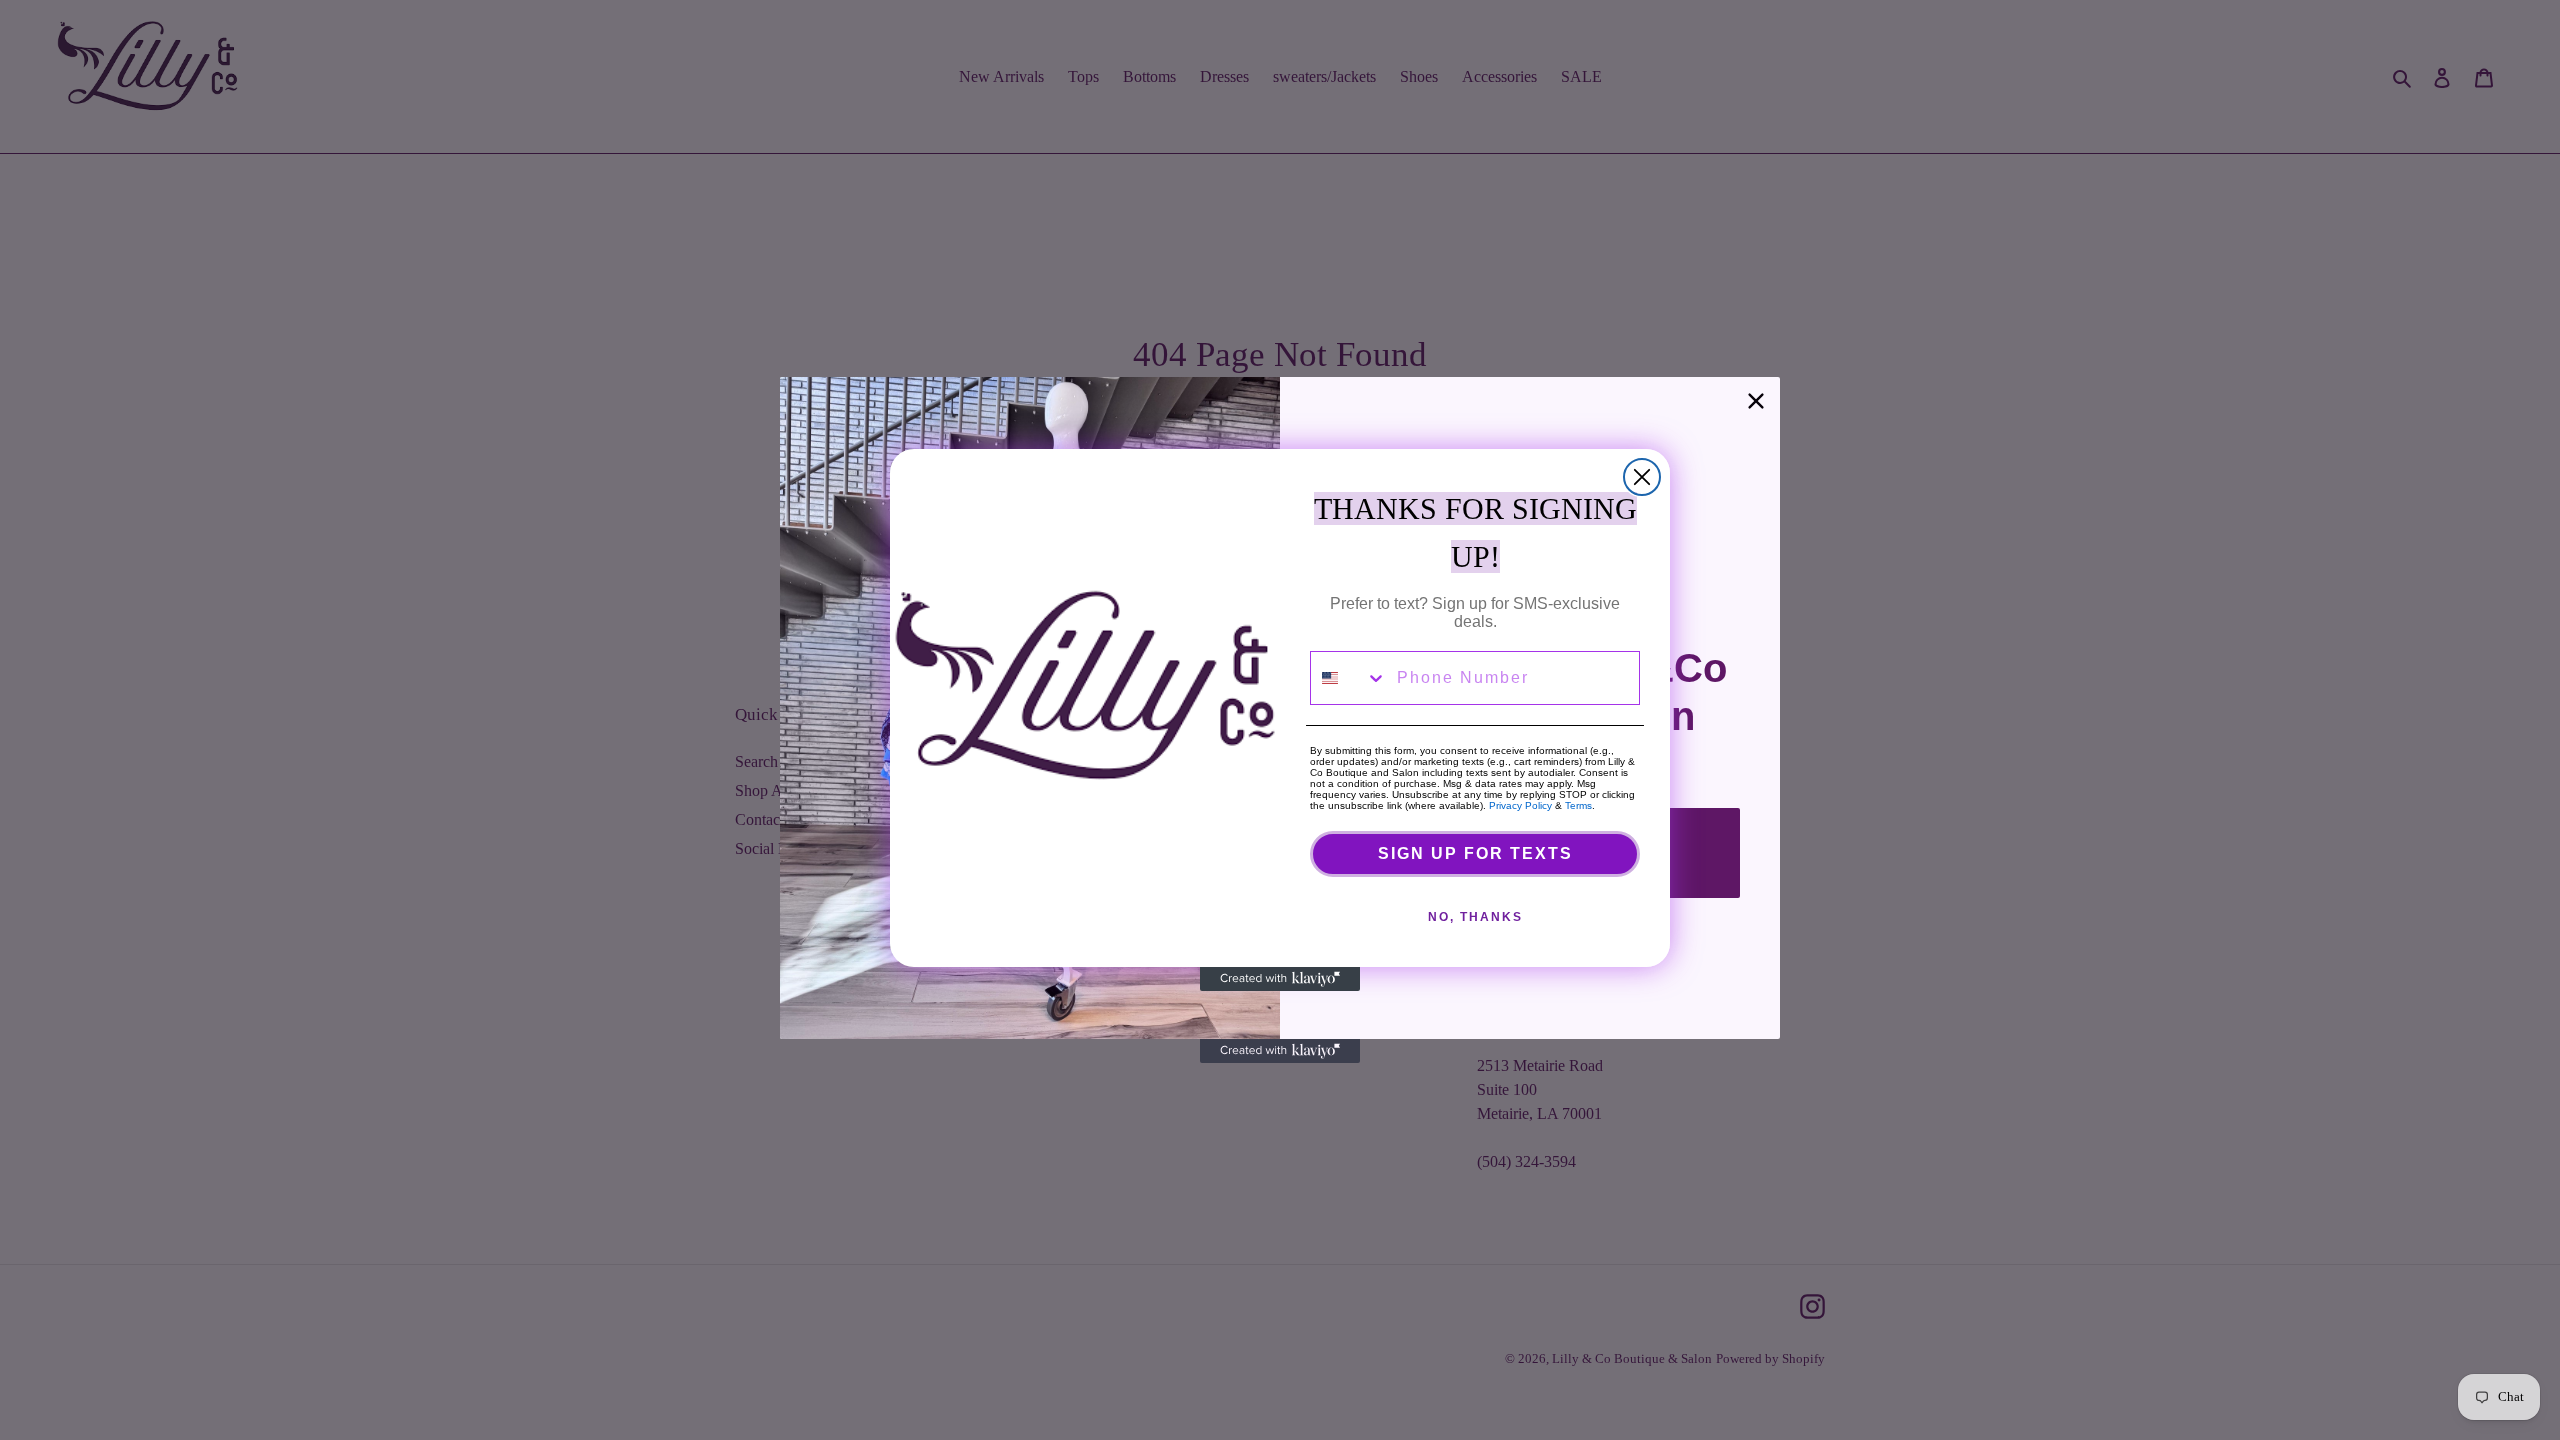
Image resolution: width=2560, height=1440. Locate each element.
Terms (1578, 805)
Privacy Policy (1520, 805)
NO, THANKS (1475, 917)
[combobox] (1349, 678)
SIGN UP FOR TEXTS (1475, 853)
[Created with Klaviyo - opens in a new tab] (1280, 979)
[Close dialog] (1642, 477)
